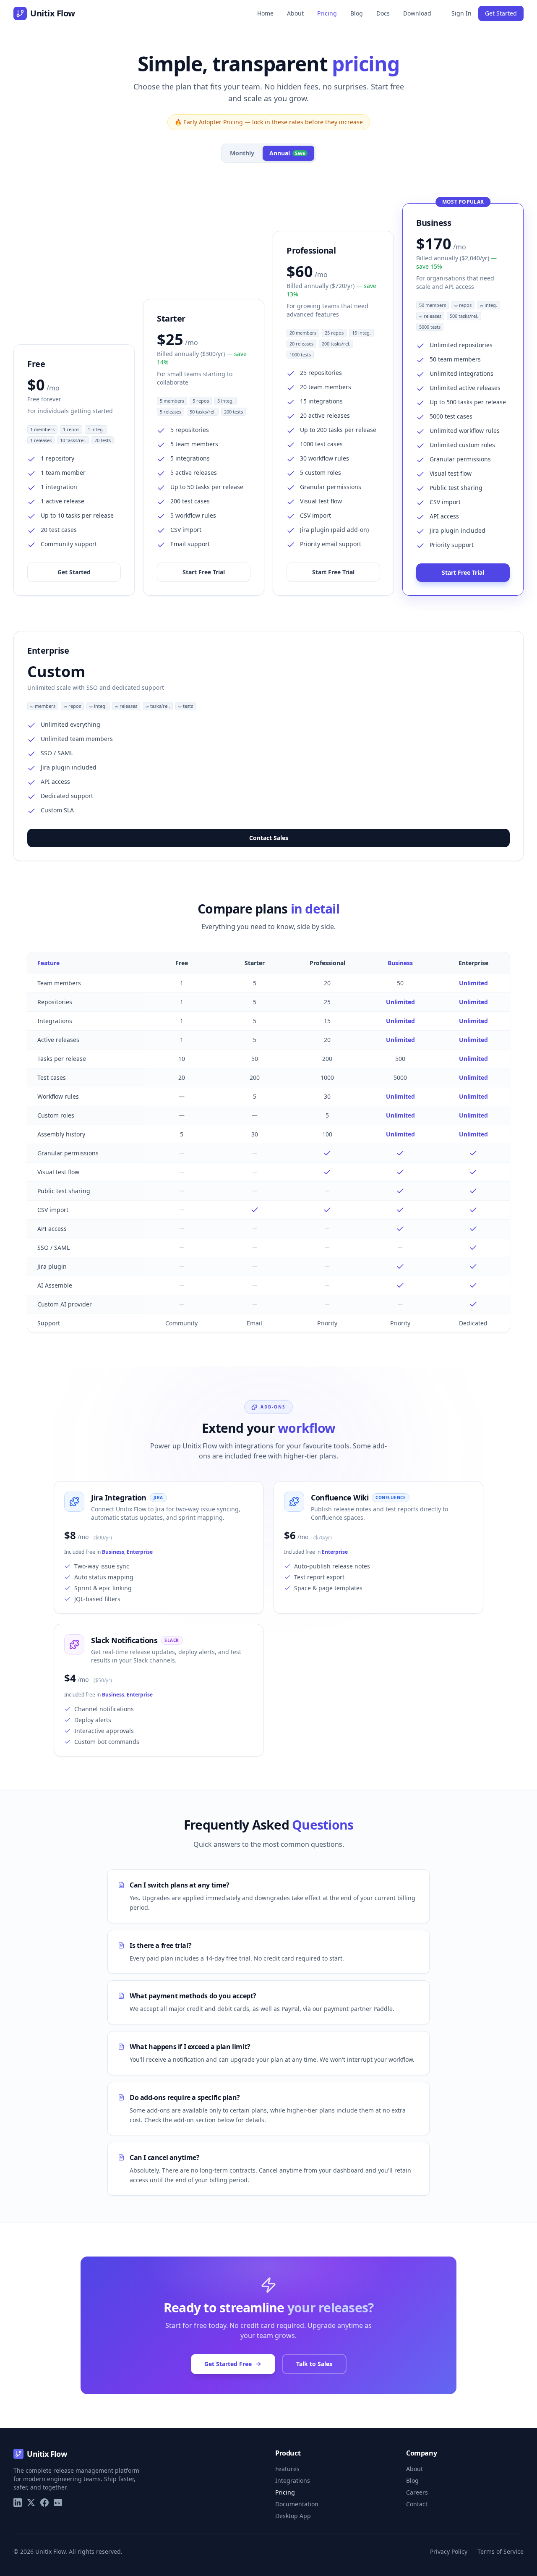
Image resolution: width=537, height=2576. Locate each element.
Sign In (461, 13)
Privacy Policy (449, 2551)
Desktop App (293, 2516)
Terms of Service (501, 2551)
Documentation (297, 2504)
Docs (383, 13)
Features (287, 2469)
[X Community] (31, 2503)
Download (417, 13)
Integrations (293, 2480)
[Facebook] (44, 2503)
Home (265, 13)
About (295, 13)
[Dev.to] (58, 2503)
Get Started (501, 13)
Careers (417, 2492)
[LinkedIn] (18, 2503)
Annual (287, 153)
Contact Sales (269, 838)
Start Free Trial (204, 572)
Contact (417, 2504)
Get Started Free (228, 2364)
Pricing (327, 13)
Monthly (242, 153)
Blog (357, 13)
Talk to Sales (314, 2364)
